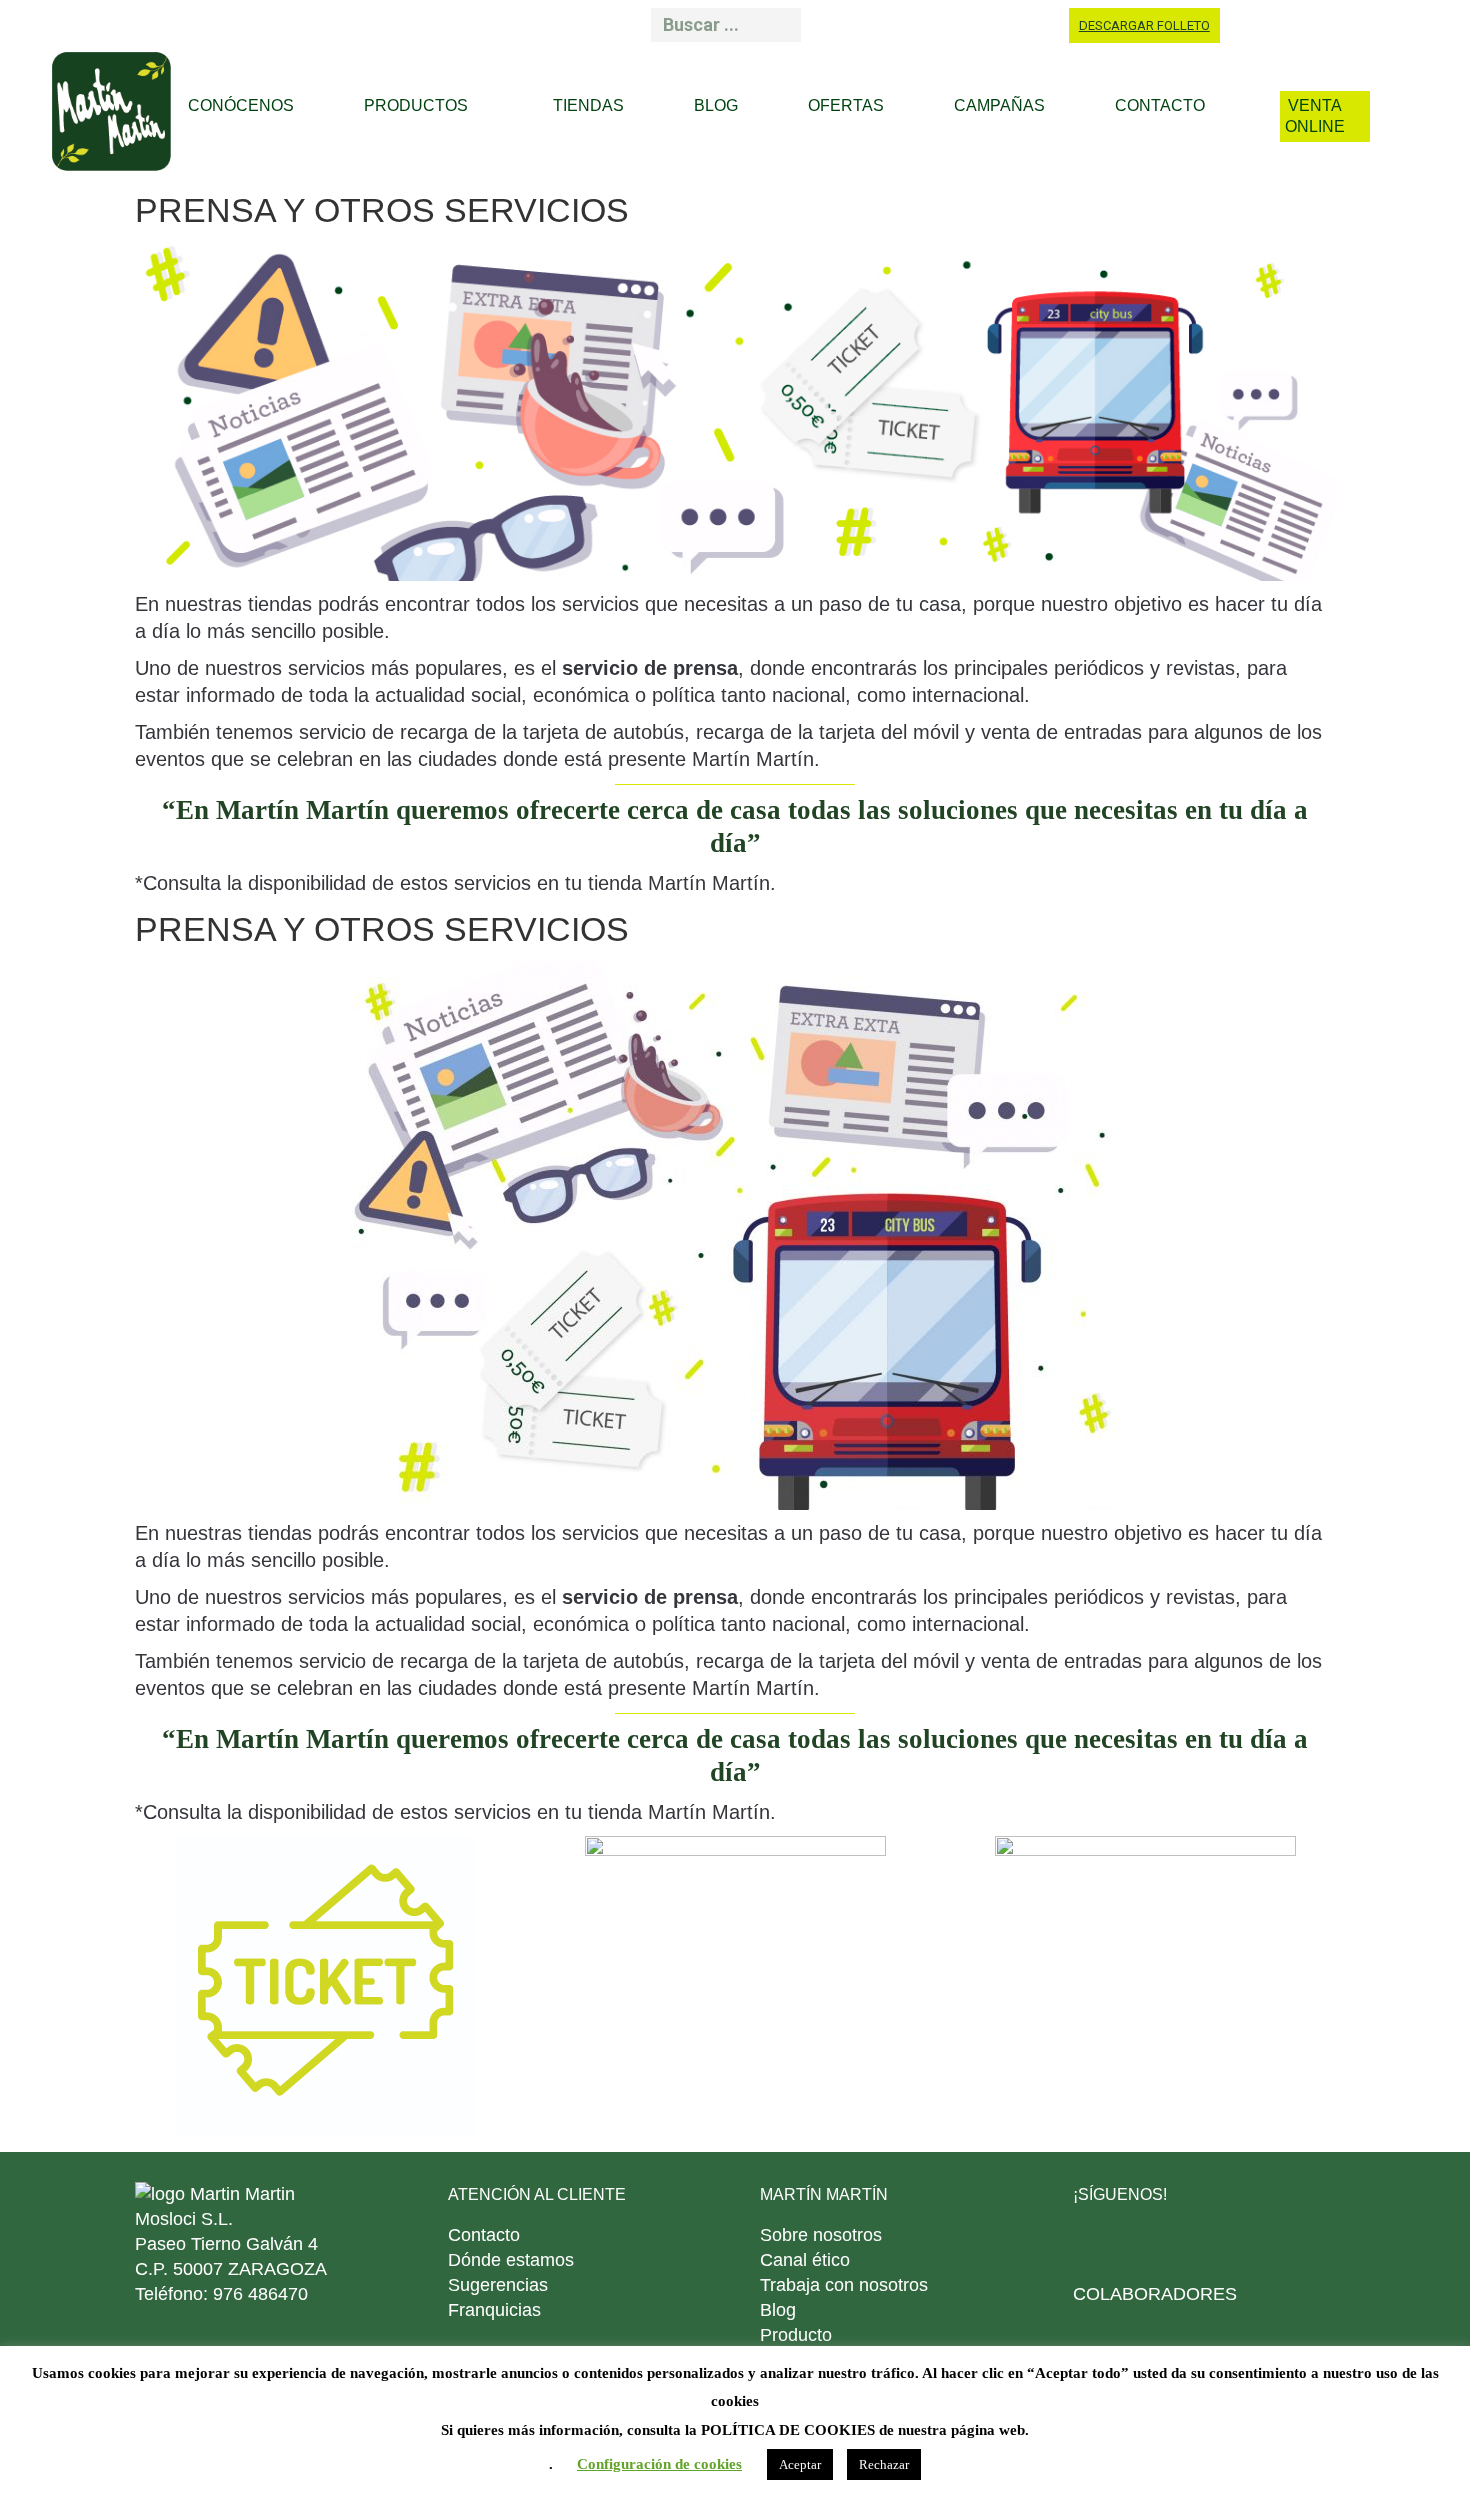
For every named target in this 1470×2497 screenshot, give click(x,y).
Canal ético (805, 2260)
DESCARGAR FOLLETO (1144, 25)
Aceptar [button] (800, 2464)
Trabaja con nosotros (844, 2285)
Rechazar (884, 2464)
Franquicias (494, 2310)
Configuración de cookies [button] (659, 2464)
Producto (796, 2335)
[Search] (779, 25)
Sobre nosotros (821, 2235)
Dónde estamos (511, 2260)
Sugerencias (498, 2285)
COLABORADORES (1155, 2294)
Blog (778, 2310)
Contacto (484, 2235)
